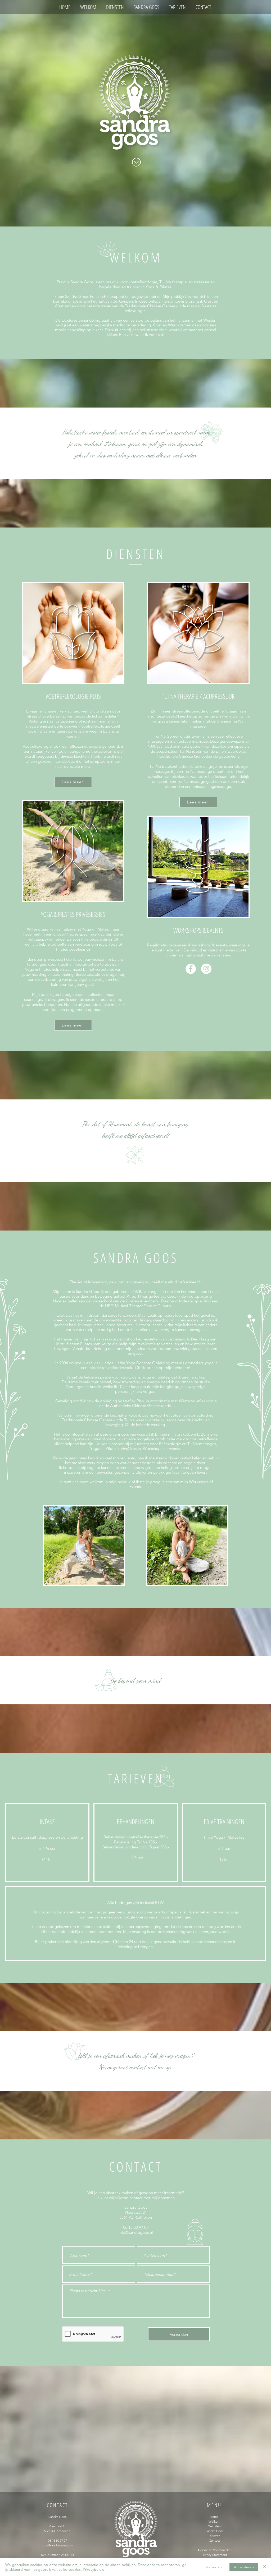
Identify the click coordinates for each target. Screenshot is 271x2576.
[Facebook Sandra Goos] (191, 969)
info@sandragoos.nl (136, 2232)
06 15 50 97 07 (136, 2227)
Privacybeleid (94, 2569)
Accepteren (244, 2567)
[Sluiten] (265, 2567)
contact (138, 2067)
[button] (73, 782)
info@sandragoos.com (57, 2545)
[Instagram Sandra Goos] (206, 969)
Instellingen (212, 2567)
